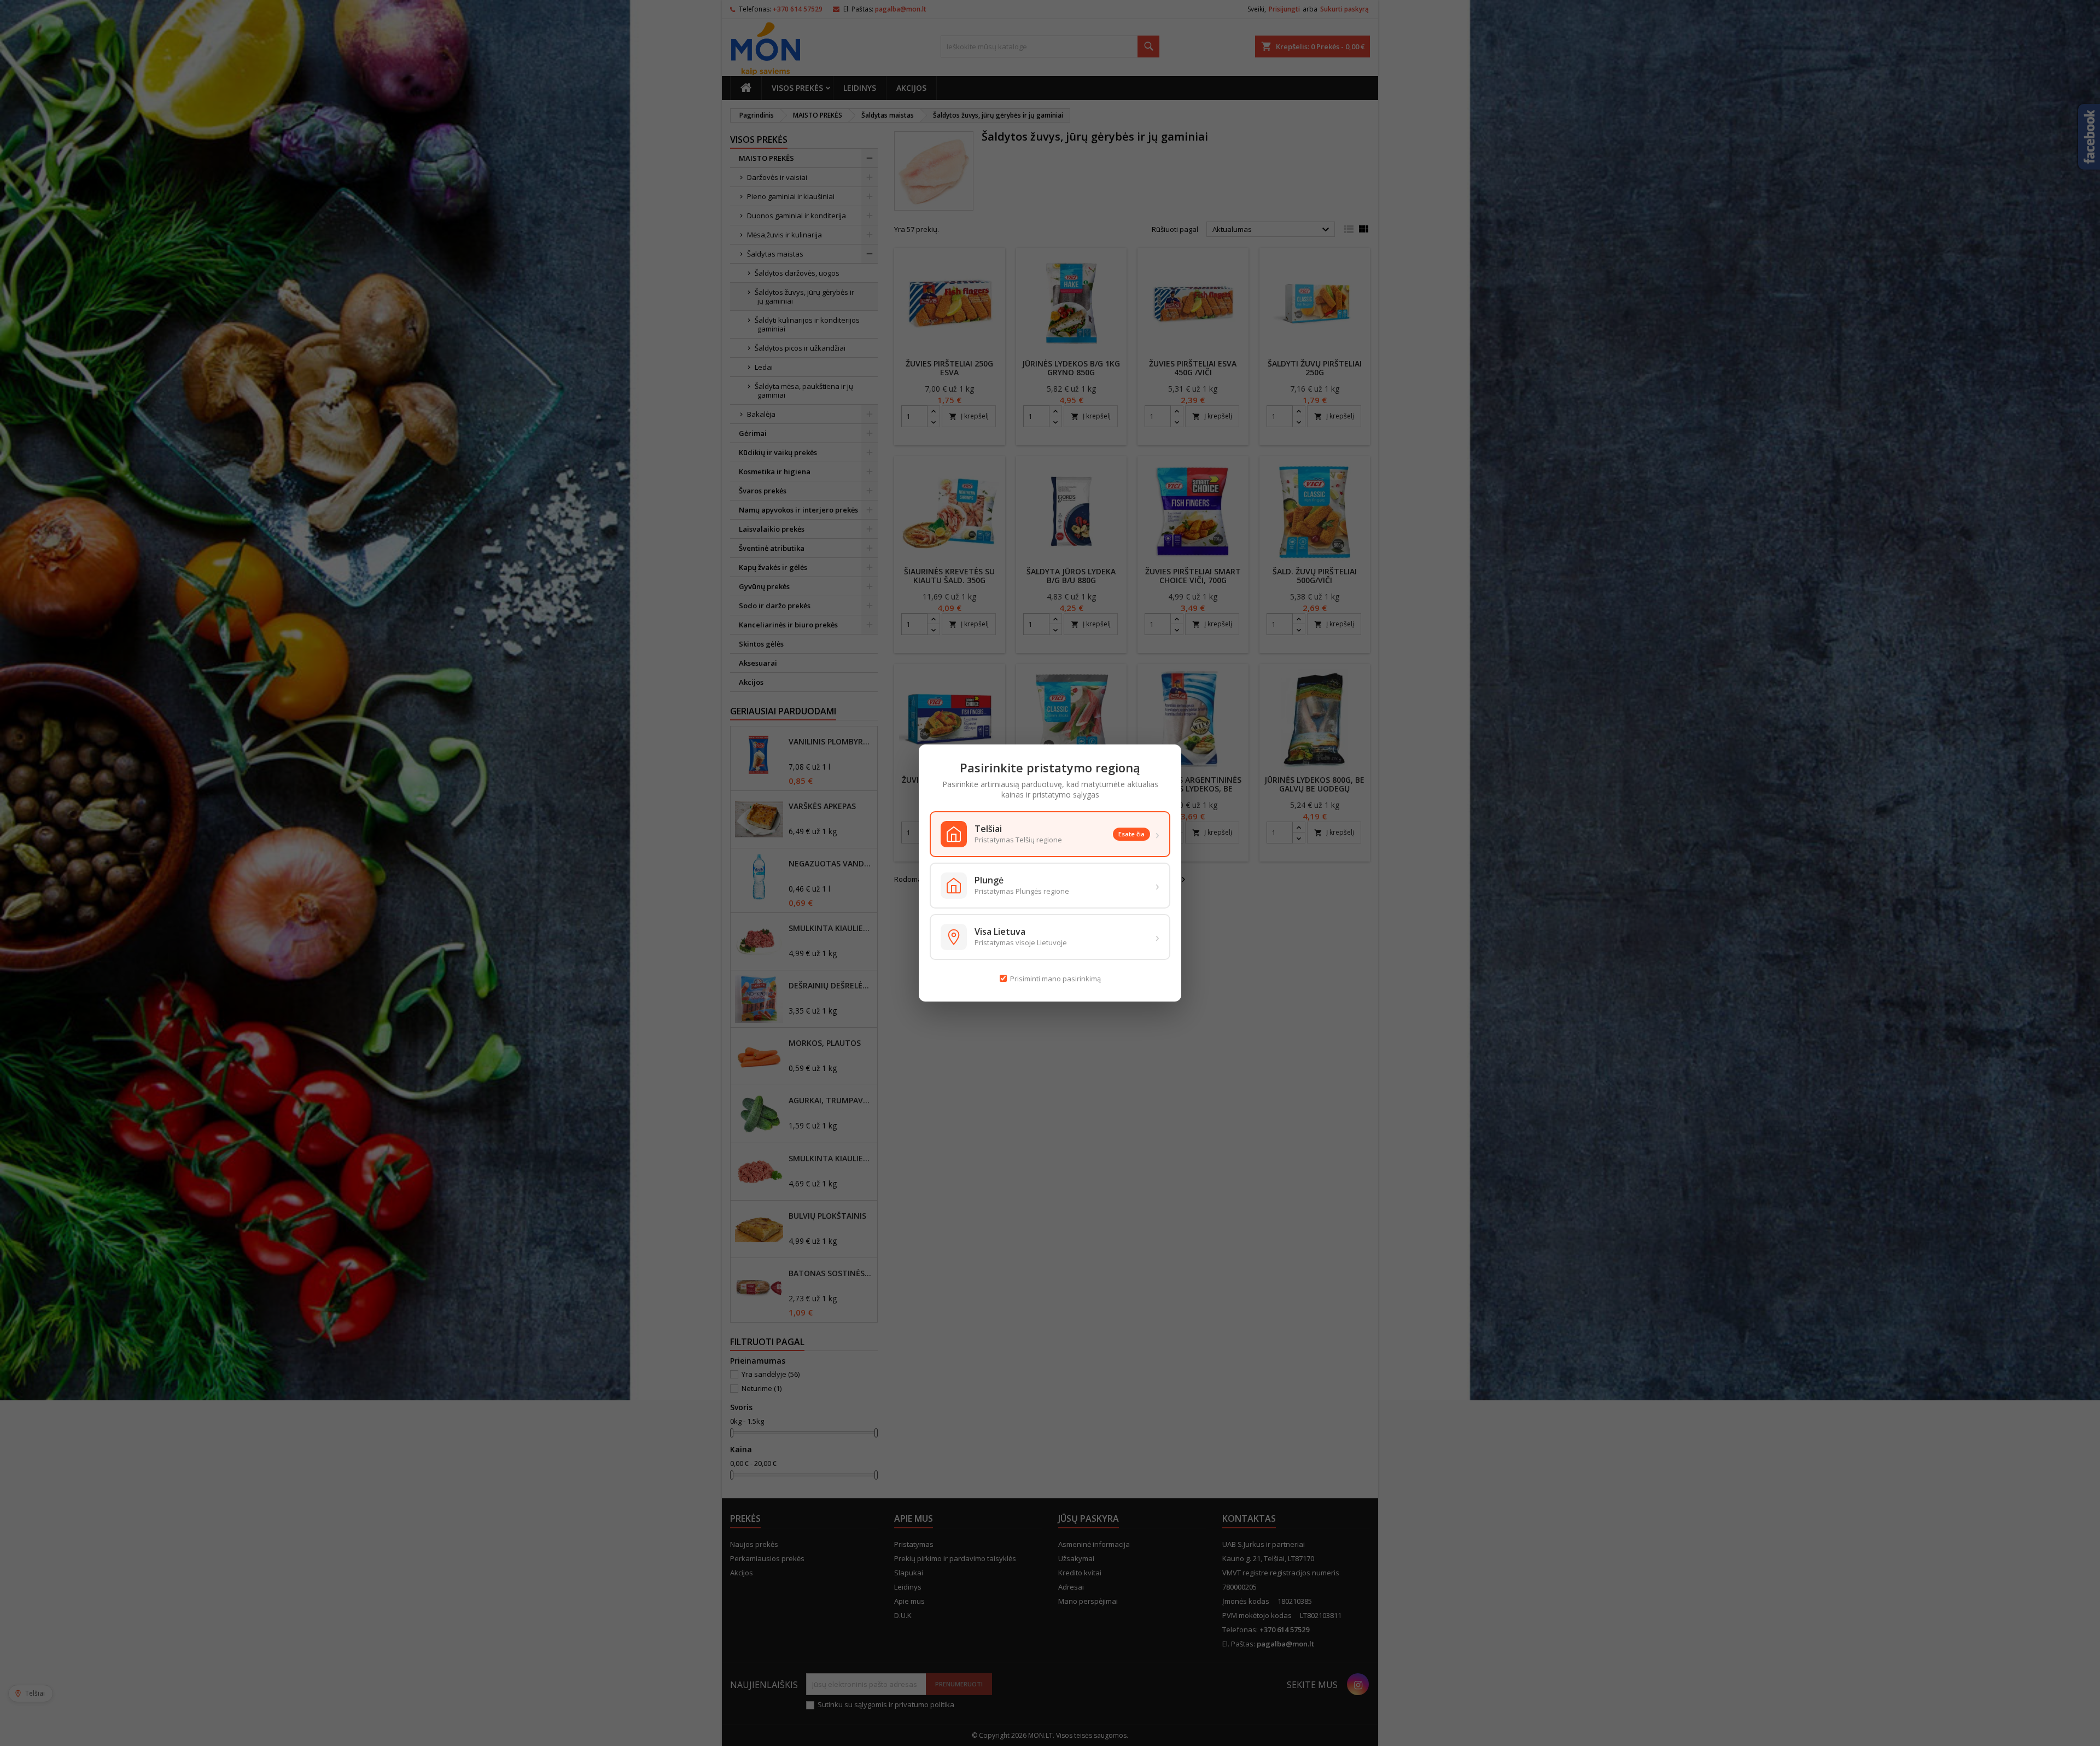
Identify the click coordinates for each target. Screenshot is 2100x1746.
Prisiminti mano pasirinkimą (1055, 979)
